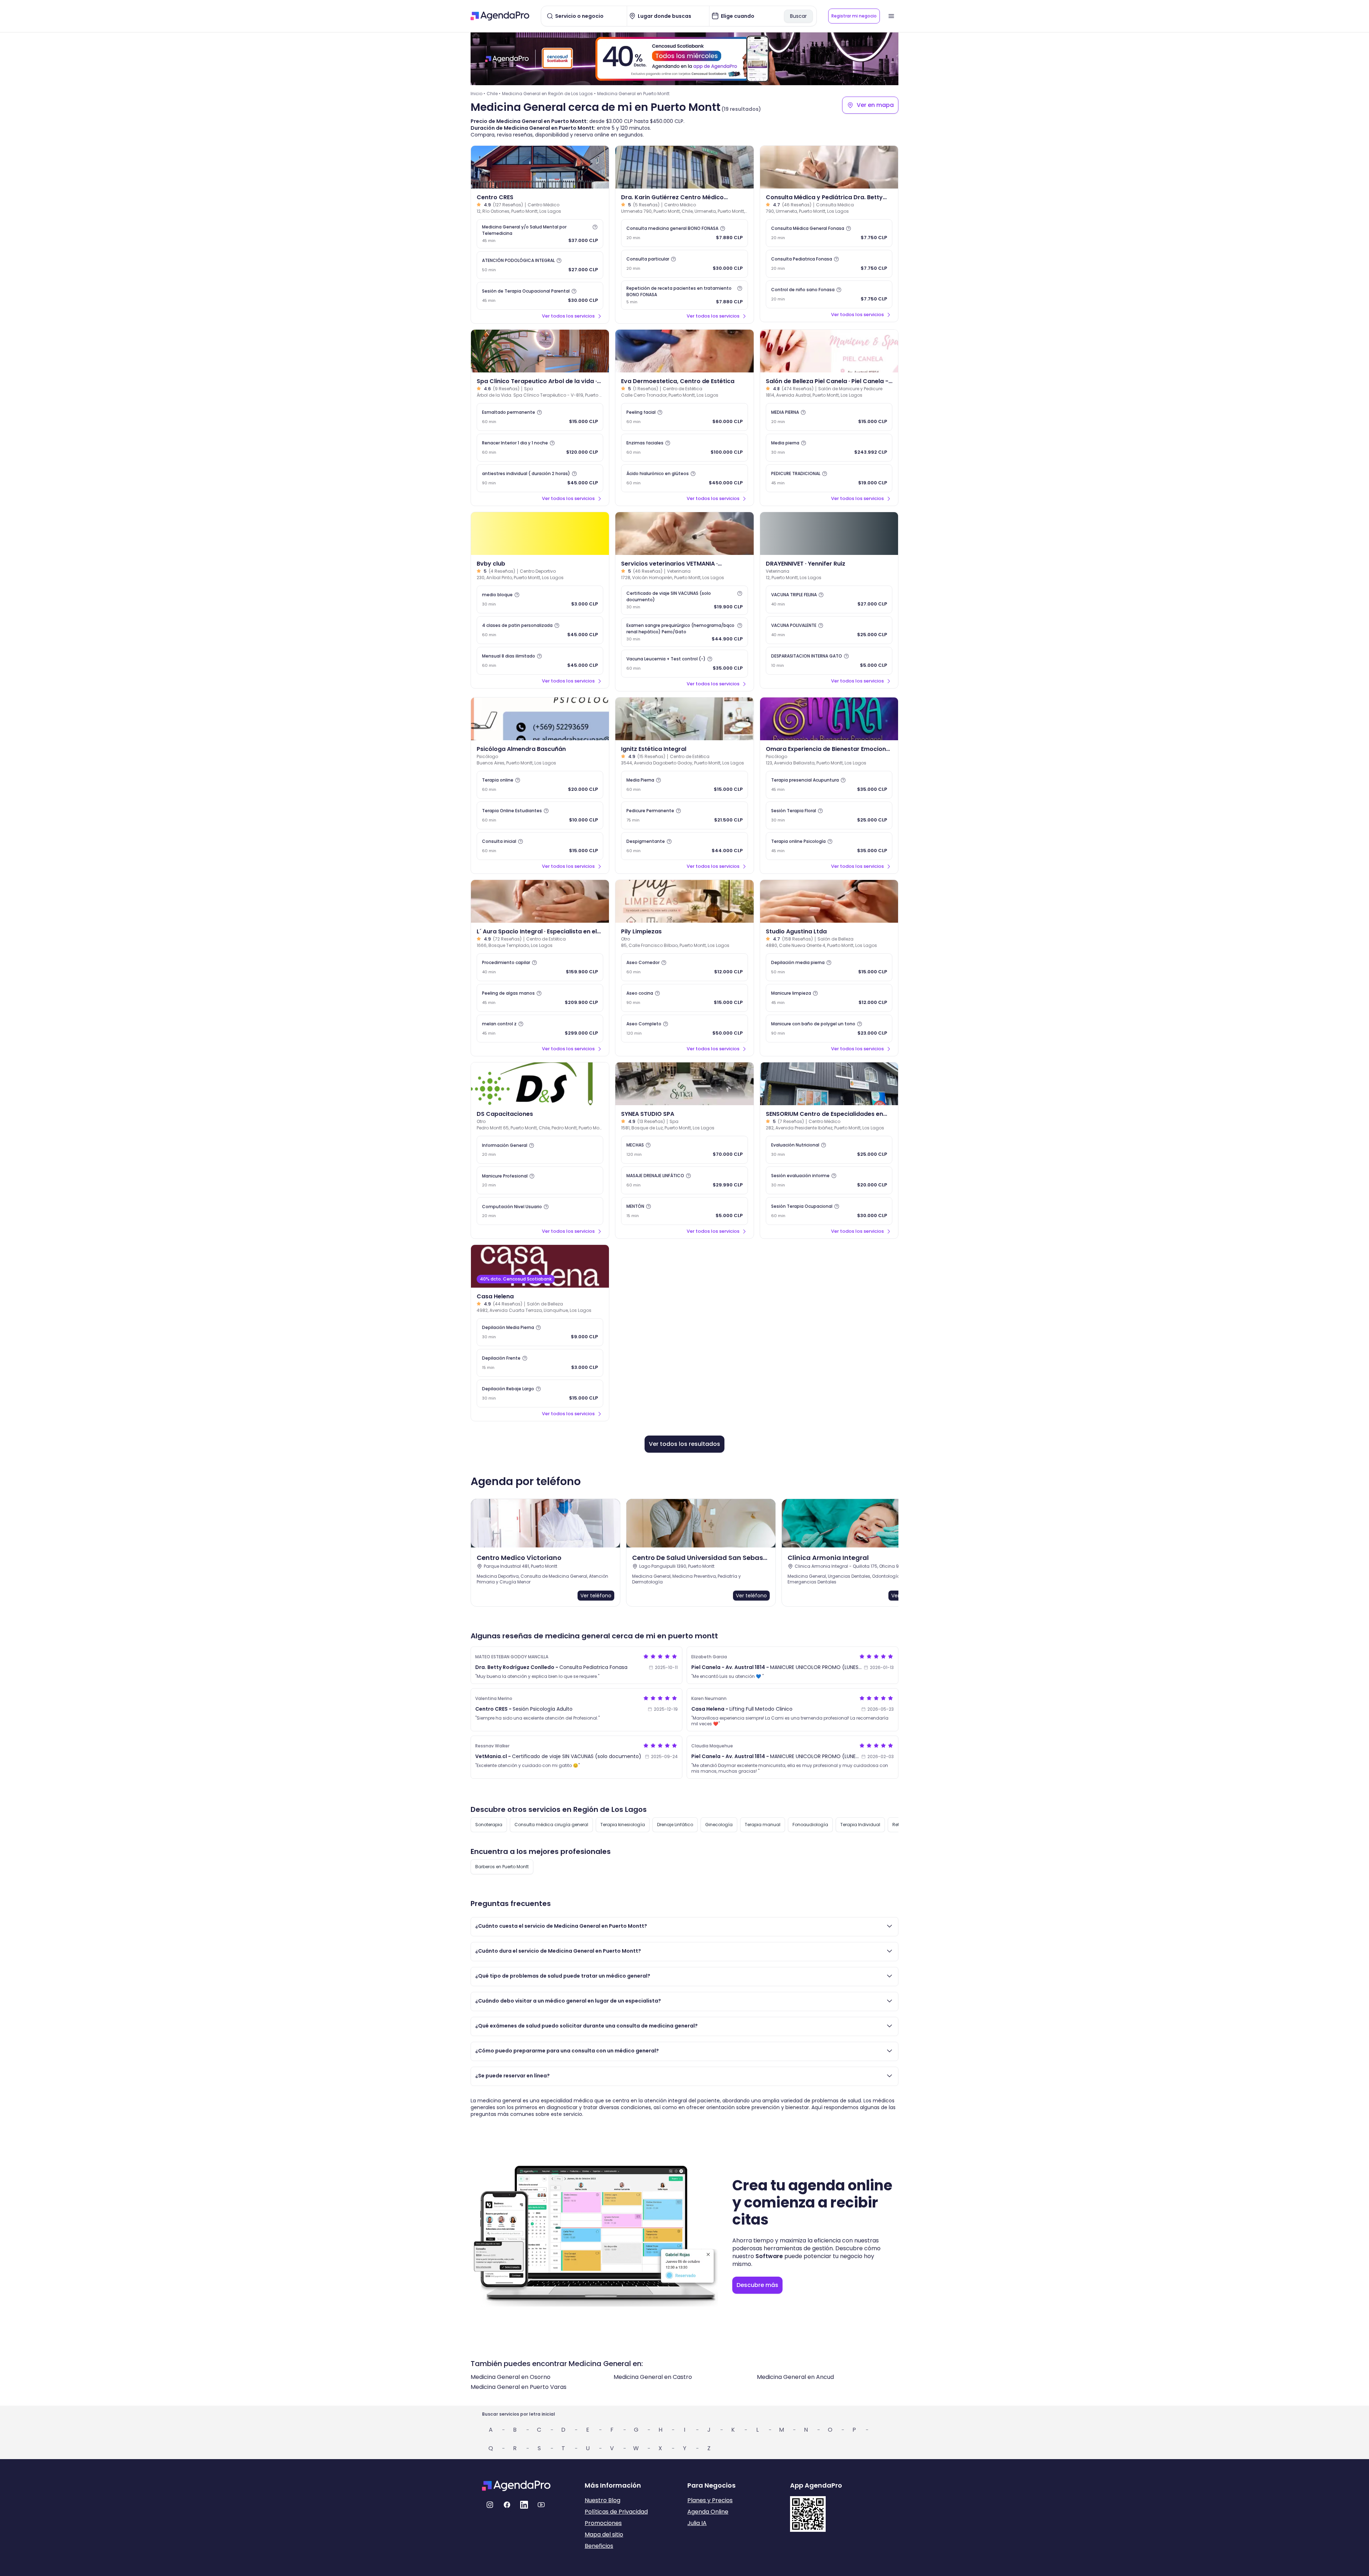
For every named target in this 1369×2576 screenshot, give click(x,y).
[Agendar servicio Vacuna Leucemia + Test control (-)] (684, 664)
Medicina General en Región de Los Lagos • (549, 94)
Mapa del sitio (604, 2534)
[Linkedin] (524, 2505)
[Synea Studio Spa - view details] (684, 1084)
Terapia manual (763, 1825)
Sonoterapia (489, 1825)
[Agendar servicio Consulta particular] (684, 264)
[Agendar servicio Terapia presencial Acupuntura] (829, 785)
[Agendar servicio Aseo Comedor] (684, 967)
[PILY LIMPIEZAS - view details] (684, 901)
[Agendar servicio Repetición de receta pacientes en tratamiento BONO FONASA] (684, 295)
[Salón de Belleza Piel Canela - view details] (829, 351)
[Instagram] (490, 2505)
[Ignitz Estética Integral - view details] (684, 719)
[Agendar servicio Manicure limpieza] (829, 998)
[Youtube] (541, 2505)
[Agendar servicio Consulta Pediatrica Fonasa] (829, 264)
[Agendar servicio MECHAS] (684, 1150)
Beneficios (599, 2546)
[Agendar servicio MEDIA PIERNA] (829, 417)
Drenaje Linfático (675, 1825)
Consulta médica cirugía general (551, 1825)
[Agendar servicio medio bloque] (540, 599)
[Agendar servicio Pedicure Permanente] (684, 815)
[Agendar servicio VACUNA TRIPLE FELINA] (829, 599)
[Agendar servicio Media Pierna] (684, 785)
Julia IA (697, 2523)
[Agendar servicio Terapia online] (540, 785)
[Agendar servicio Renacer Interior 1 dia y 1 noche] (540, 448)
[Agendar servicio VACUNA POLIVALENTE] (829, 630)
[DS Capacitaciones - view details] (540, 1084)
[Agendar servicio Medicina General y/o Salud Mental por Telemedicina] (540, 234)
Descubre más (757, 2285)
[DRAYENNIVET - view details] (829, 534)
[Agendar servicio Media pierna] (829, 448)
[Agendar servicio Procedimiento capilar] (540, 967)
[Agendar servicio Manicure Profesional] (540, 1180)
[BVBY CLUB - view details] (540, 534)
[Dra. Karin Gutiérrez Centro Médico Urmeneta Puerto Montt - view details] (684, 167)
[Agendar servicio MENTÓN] (684, 1211)
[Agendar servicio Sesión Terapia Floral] (829, 815)
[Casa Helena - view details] (540, 1266)
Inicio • (478, 94)
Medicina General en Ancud (795, 2377)
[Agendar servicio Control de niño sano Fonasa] (829, 294)
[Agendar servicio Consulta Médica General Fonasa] (829, 233)
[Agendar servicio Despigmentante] (684, 846)
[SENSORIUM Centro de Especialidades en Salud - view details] (829, 1084)
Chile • (494, 94)
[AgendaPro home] (500, 16)
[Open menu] (891, 16)
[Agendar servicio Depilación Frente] (540, 1363)
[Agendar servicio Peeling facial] (684, 417)
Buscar (798, 16)
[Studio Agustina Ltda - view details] (829, 901)
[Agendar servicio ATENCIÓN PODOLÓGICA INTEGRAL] (540, 265)
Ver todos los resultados (684, 1444)
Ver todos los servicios (568, 316)
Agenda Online (708, 2512)
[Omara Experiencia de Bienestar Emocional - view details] (829, 719)
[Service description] (595, 227)
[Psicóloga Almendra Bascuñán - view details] (540, 719)
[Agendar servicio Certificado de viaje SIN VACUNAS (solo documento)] (684, 600)
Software (769, 2256)
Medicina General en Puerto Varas (519, 2387)
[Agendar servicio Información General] (540, 1150)
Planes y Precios (710, 2500)
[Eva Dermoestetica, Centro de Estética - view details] (684, 351)
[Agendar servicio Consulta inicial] (540, 846)
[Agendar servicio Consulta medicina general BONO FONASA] (684, 233)
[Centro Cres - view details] (540, 167)
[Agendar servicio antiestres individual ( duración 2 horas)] (540, 478)
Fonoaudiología (810, 1825)
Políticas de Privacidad (616, 2512)
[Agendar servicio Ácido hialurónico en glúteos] (684, 478)
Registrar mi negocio (854, 16)
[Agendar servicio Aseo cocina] (684, 998)
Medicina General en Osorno (511, 2377)
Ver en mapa (875, 105)
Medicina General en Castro (653, 2377)
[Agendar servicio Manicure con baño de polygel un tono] (829, 1029)
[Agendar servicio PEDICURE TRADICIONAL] (829, 478)
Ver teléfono (596, 1596)
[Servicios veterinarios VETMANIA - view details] (684, 534)
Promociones (603, 2523)
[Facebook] (507, 2505)
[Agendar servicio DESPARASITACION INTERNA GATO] (829, 661)
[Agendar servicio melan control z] (540, 1029)
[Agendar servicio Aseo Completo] (684, 1029)
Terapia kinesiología (623, 1825)
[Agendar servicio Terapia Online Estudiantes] (540, 815)
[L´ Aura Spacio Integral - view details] (540, 901)
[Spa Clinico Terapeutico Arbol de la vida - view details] (540, 351)
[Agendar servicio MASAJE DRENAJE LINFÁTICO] (684, 1180)
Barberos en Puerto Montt (502, 1867)
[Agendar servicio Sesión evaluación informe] (829, 1180)
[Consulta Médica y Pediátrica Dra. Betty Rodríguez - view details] (829, 167)
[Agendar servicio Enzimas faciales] (684, 448)
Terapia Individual (860, 1825)
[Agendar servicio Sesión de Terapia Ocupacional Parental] (540, 296)
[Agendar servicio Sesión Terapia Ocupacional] (829, 1211)
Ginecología (719, 1825)
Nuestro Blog (603, 2500)
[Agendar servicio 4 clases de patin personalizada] (540, 630)
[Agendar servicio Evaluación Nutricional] (829, 1150)
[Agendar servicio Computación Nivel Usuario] (540, 1211)
